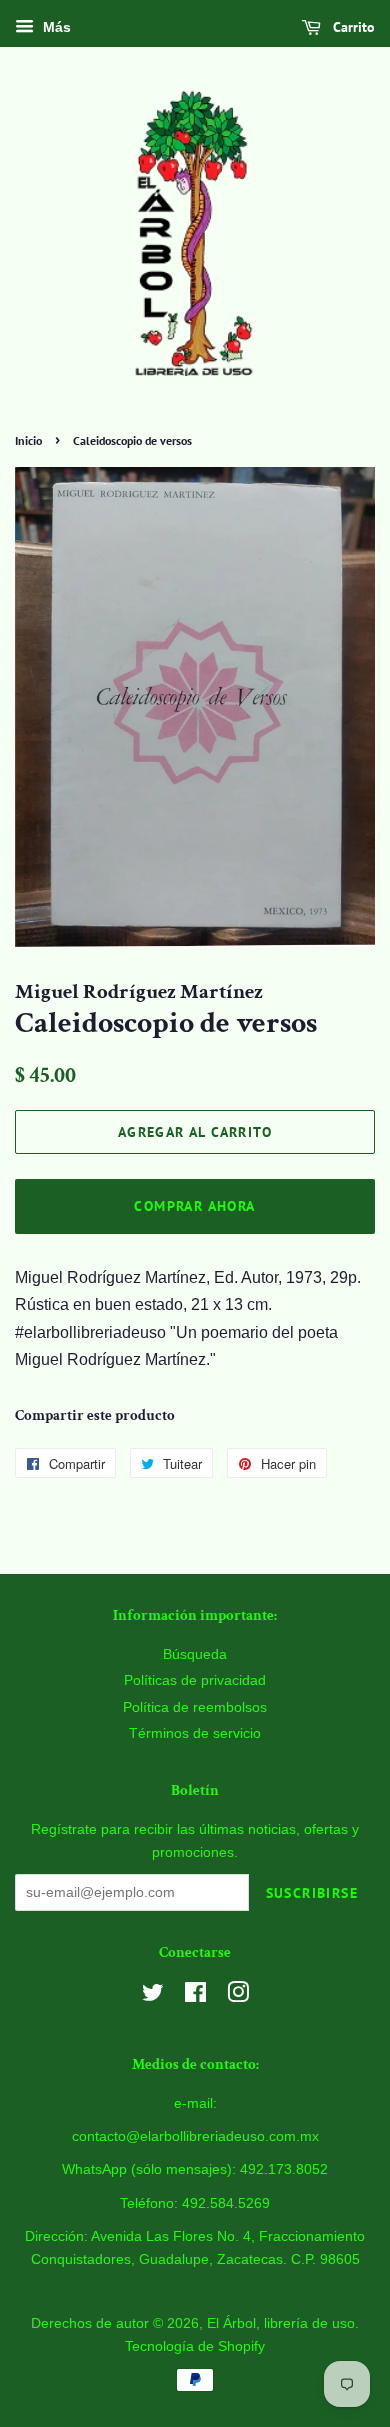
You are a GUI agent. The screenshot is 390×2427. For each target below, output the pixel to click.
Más (55, 27)
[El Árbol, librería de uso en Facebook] (195, 1996)
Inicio (28, 440)
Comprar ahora (194, 1206)
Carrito (352, 27)
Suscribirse (312, 1893)
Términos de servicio (195, 1733)
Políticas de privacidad (195, 1680)
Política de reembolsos (195, 1707)
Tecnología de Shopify (195, 2346)
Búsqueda (195, 1654)
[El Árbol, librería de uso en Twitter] (153, 1996)
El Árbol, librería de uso (281, 2323)
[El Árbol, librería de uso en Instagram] (238, 1996)
